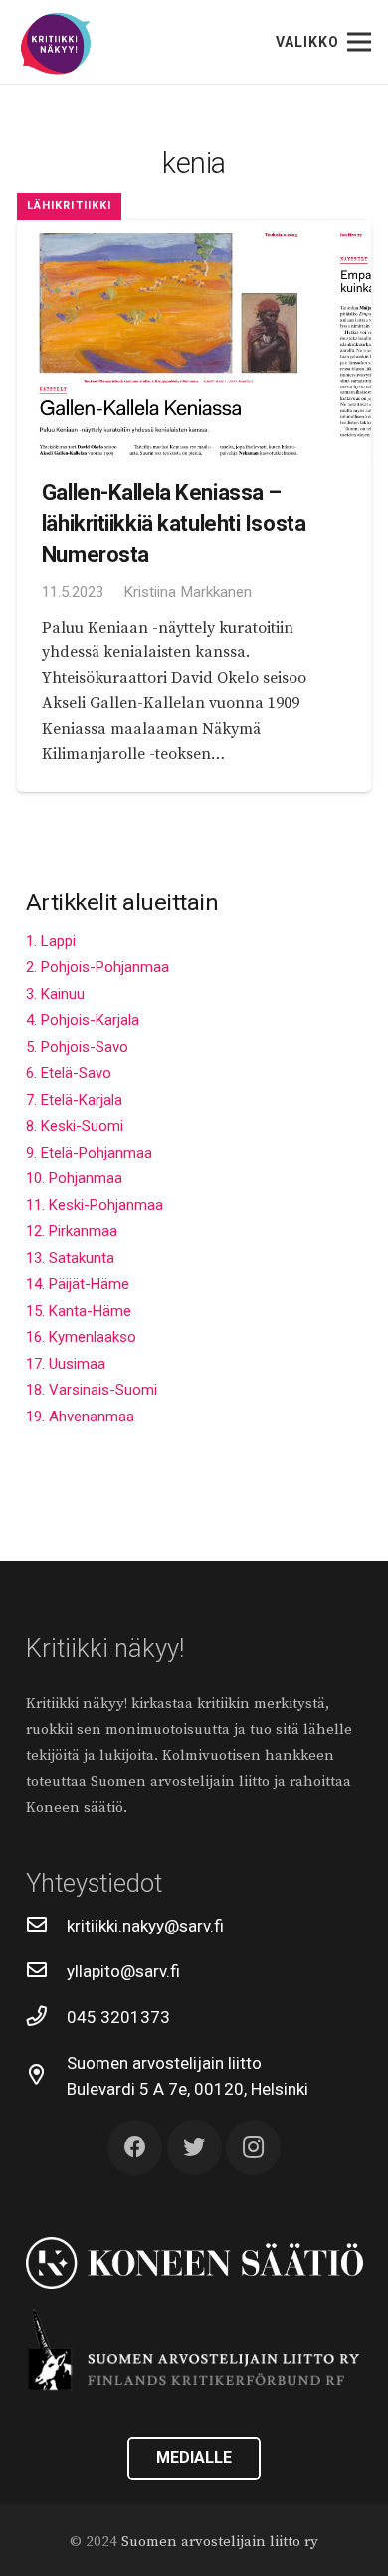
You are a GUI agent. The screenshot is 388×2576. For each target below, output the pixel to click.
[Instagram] (253, 2147)
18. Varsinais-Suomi (92, 1390)
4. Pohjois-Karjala (83, 1020)
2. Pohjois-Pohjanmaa (97, 967)
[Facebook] (135, 2147)
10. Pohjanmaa (74, 1178)
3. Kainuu (55, 994)
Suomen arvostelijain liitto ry (220, 2542)
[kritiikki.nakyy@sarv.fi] (47, 1926)
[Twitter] (194, 2147)
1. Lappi (51, 941)
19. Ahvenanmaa (80, 1417)
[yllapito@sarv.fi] (47, 1971)
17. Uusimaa (66, 1364)
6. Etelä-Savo (69, 1073)
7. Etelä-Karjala (74, 1100)
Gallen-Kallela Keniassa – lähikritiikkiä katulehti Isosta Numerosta (174, 522)
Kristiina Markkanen (188, 592)
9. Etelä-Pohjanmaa (89, 1153)
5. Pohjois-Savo (77, 1047)
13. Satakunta (70, 1258)
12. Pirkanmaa (72, 1231)
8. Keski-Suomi (75, 1126)
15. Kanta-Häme (79, 1311)
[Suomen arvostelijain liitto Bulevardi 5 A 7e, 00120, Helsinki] (47, 2076)
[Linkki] (56, 44)
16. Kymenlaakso (81, 1337)
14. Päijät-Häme (78, 1284)
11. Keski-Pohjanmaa (95, 1205)
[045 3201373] (47, 2017)
